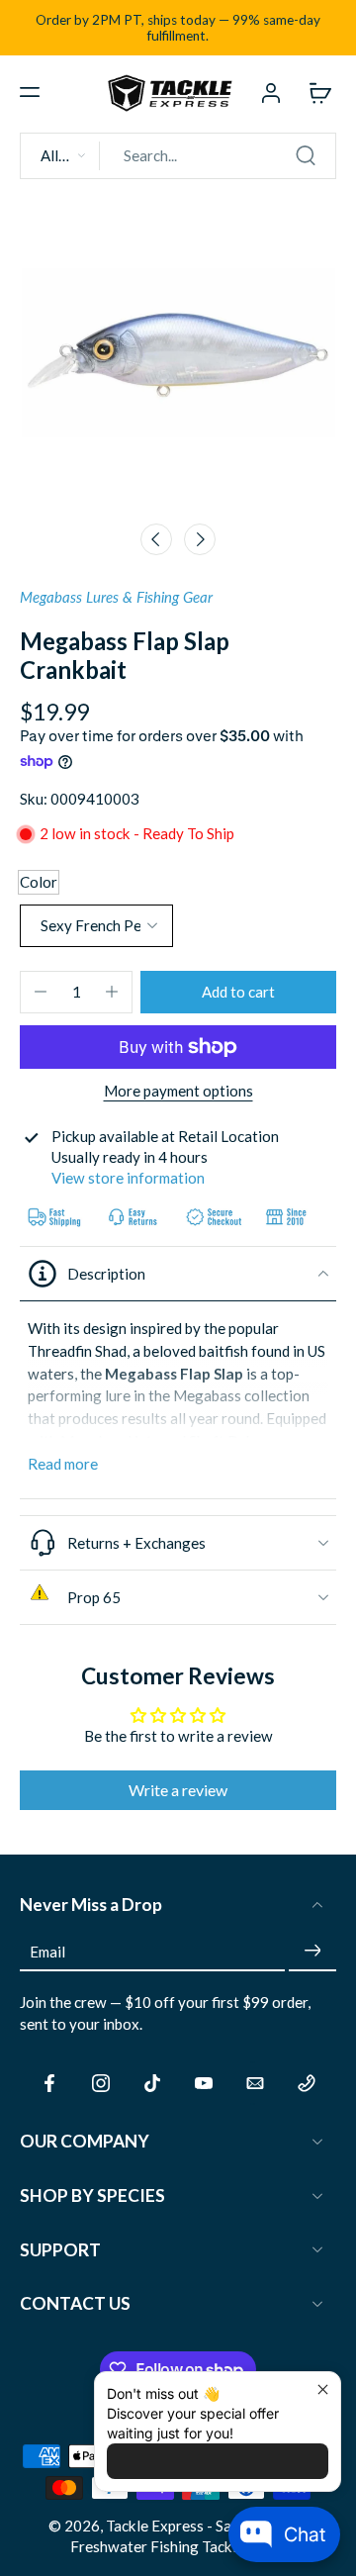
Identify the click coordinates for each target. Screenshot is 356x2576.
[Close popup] (323, 2389)
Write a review (178, 1790)
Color (39, 882)
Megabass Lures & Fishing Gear (116, 597)
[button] (30, 92)
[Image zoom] (178, 353)
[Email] (255, 2083)
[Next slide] (200, 539)
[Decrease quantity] (41, 992)
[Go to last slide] (156, 539)
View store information (128, 1178)
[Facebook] (49, 2083)
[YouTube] (204, 2083)
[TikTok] (152, 2083)
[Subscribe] (312, 1951)
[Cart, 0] (314, 92)
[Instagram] (101, 2083)
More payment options (178, 1092)
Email (47, 1951)
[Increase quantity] (112, 992)
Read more (63, 1464)
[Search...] (306, 155)
